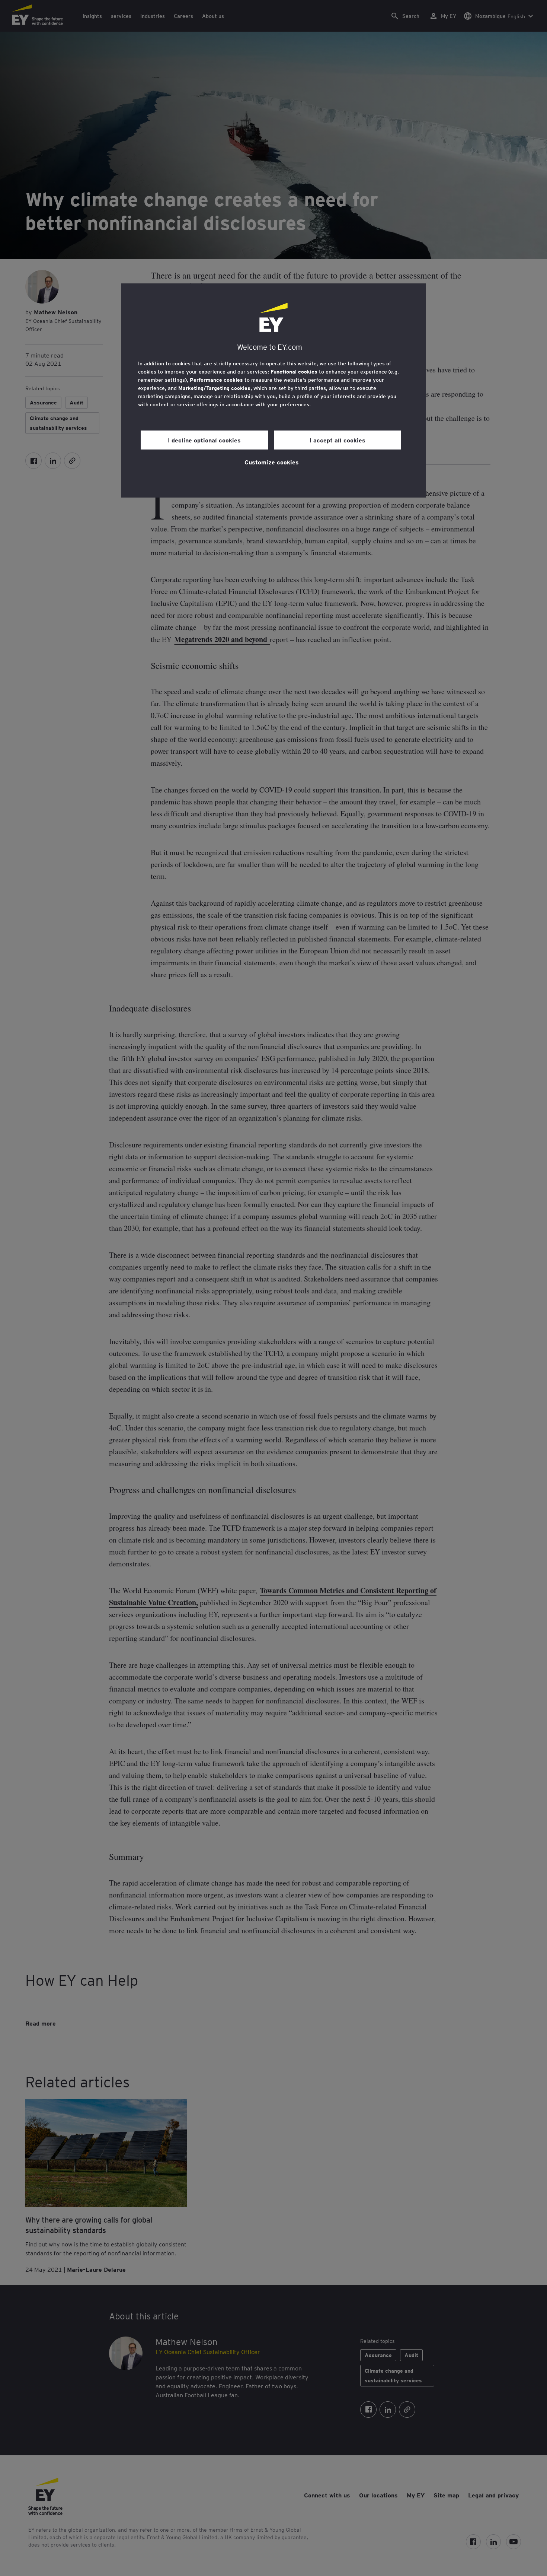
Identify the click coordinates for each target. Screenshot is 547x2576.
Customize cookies (272, 462)
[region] (273, 390)
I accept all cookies (338, 440)
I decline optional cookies (204, 440)
